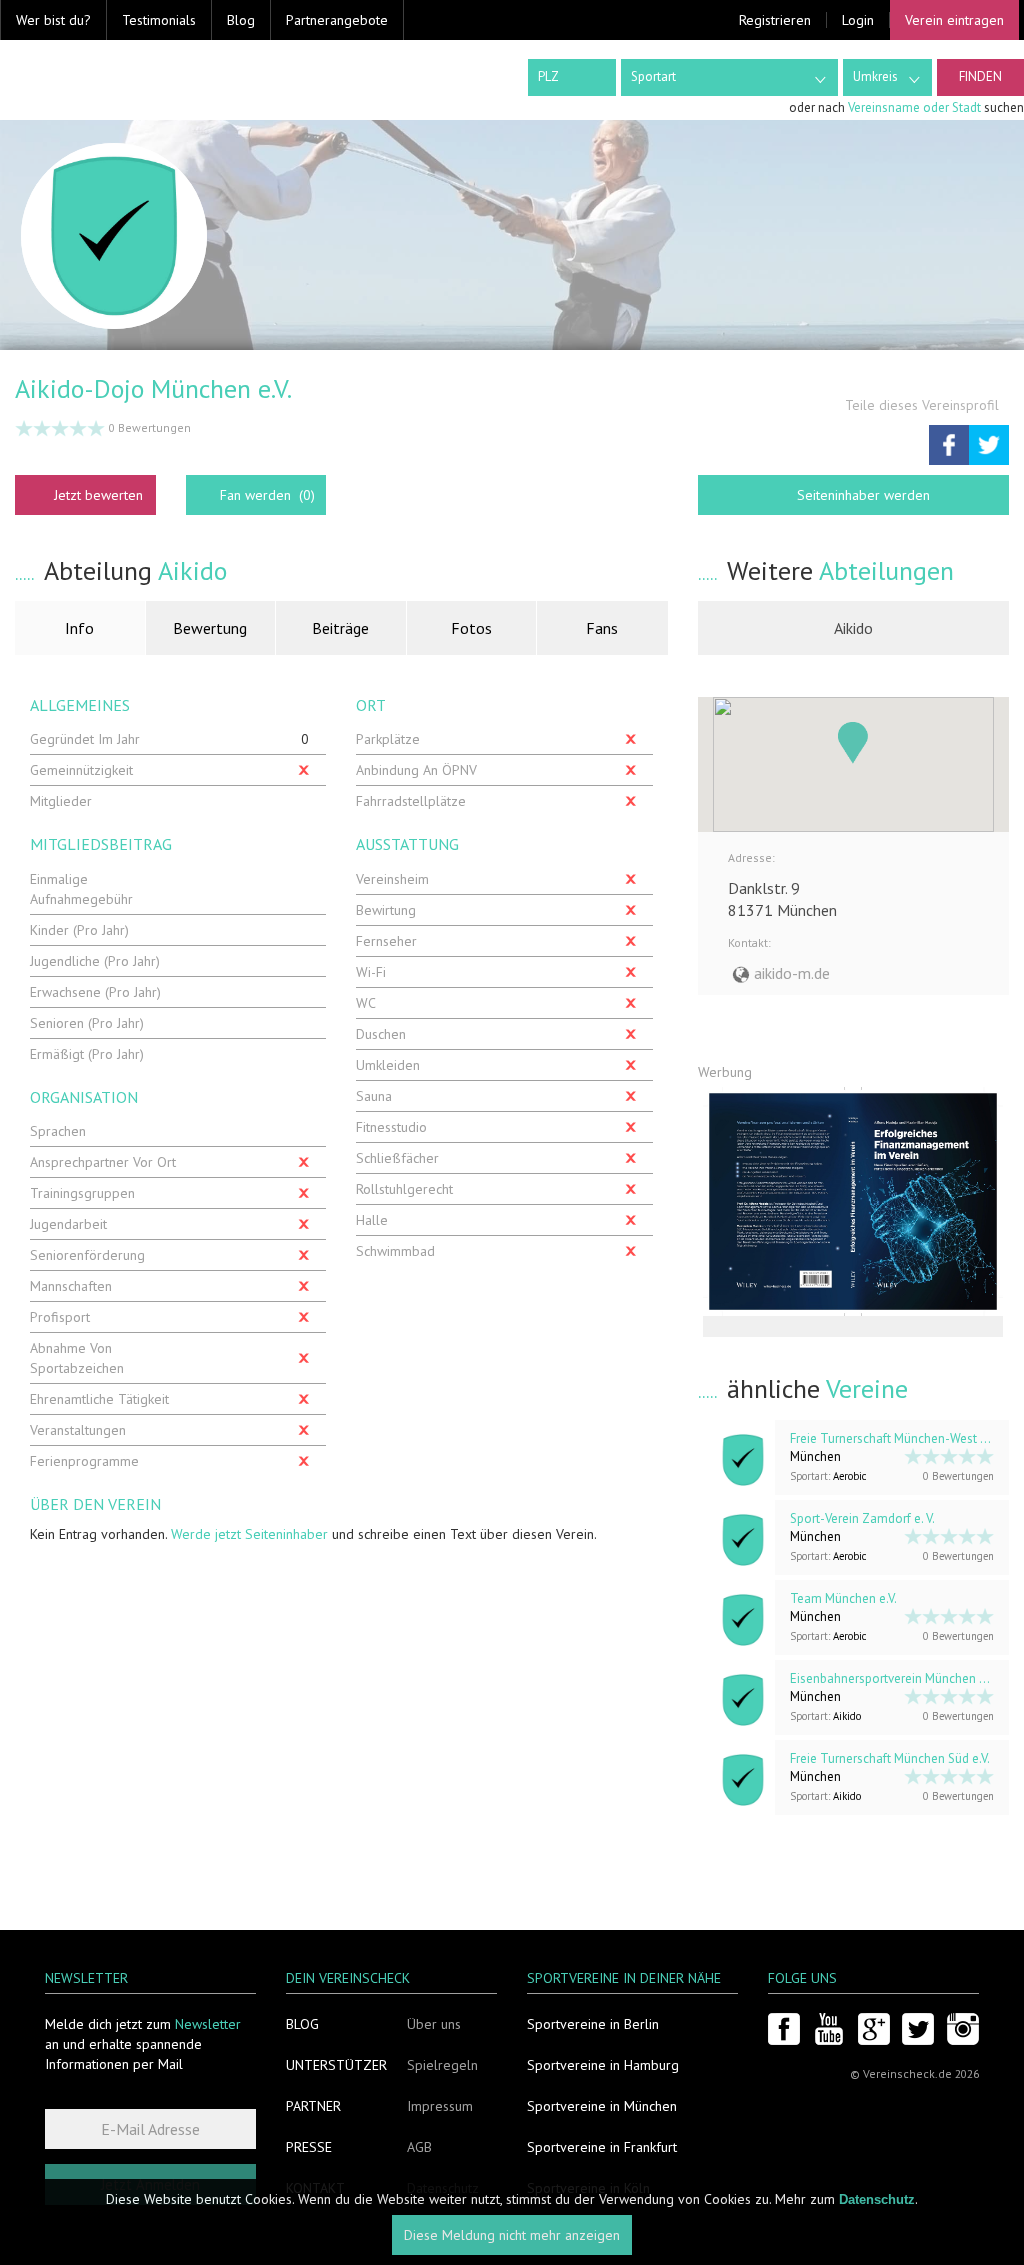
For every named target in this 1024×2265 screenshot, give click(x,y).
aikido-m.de (792, 973)
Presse (309, 2147)
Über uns (434, 2024)
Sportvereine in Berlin (593, 2024)
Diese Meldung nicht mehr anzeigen (512, 2235)
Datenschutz (877, 2199)
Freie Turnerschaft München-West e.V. (894, 1438)
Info (79, 628)
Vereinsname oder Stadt (914, 107)
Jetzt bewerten (98, 495)
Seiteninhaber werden (863, 495)
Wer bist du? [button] (53, 20)
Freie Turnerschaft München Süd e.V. (890, 1758)
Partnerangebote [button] (337, 20)
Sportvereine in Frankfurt (602, 2147)
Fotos (471, 628)
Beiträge (340, 628)
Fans (602, 628)
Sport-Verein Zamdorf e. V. (862, 1518)
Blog (241, 20)
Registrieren (775, 20)
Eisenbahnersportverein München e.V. (893, 1678)
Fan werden (267, 495)
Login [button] (858, 20)
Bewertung (210, 628)
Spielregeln (442, 2065)
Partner (313, 2106)
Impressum (440, 2106)
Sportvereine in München (602, 2106)
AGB (419, 2147)
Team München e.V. (843, 1598)
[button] (853, 743)
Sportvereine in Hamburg (603, 2065)
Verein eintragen (954, 20)
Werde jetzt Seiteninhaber (249, 1534)
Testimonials (159, 20)
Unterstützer (336, 2065)
